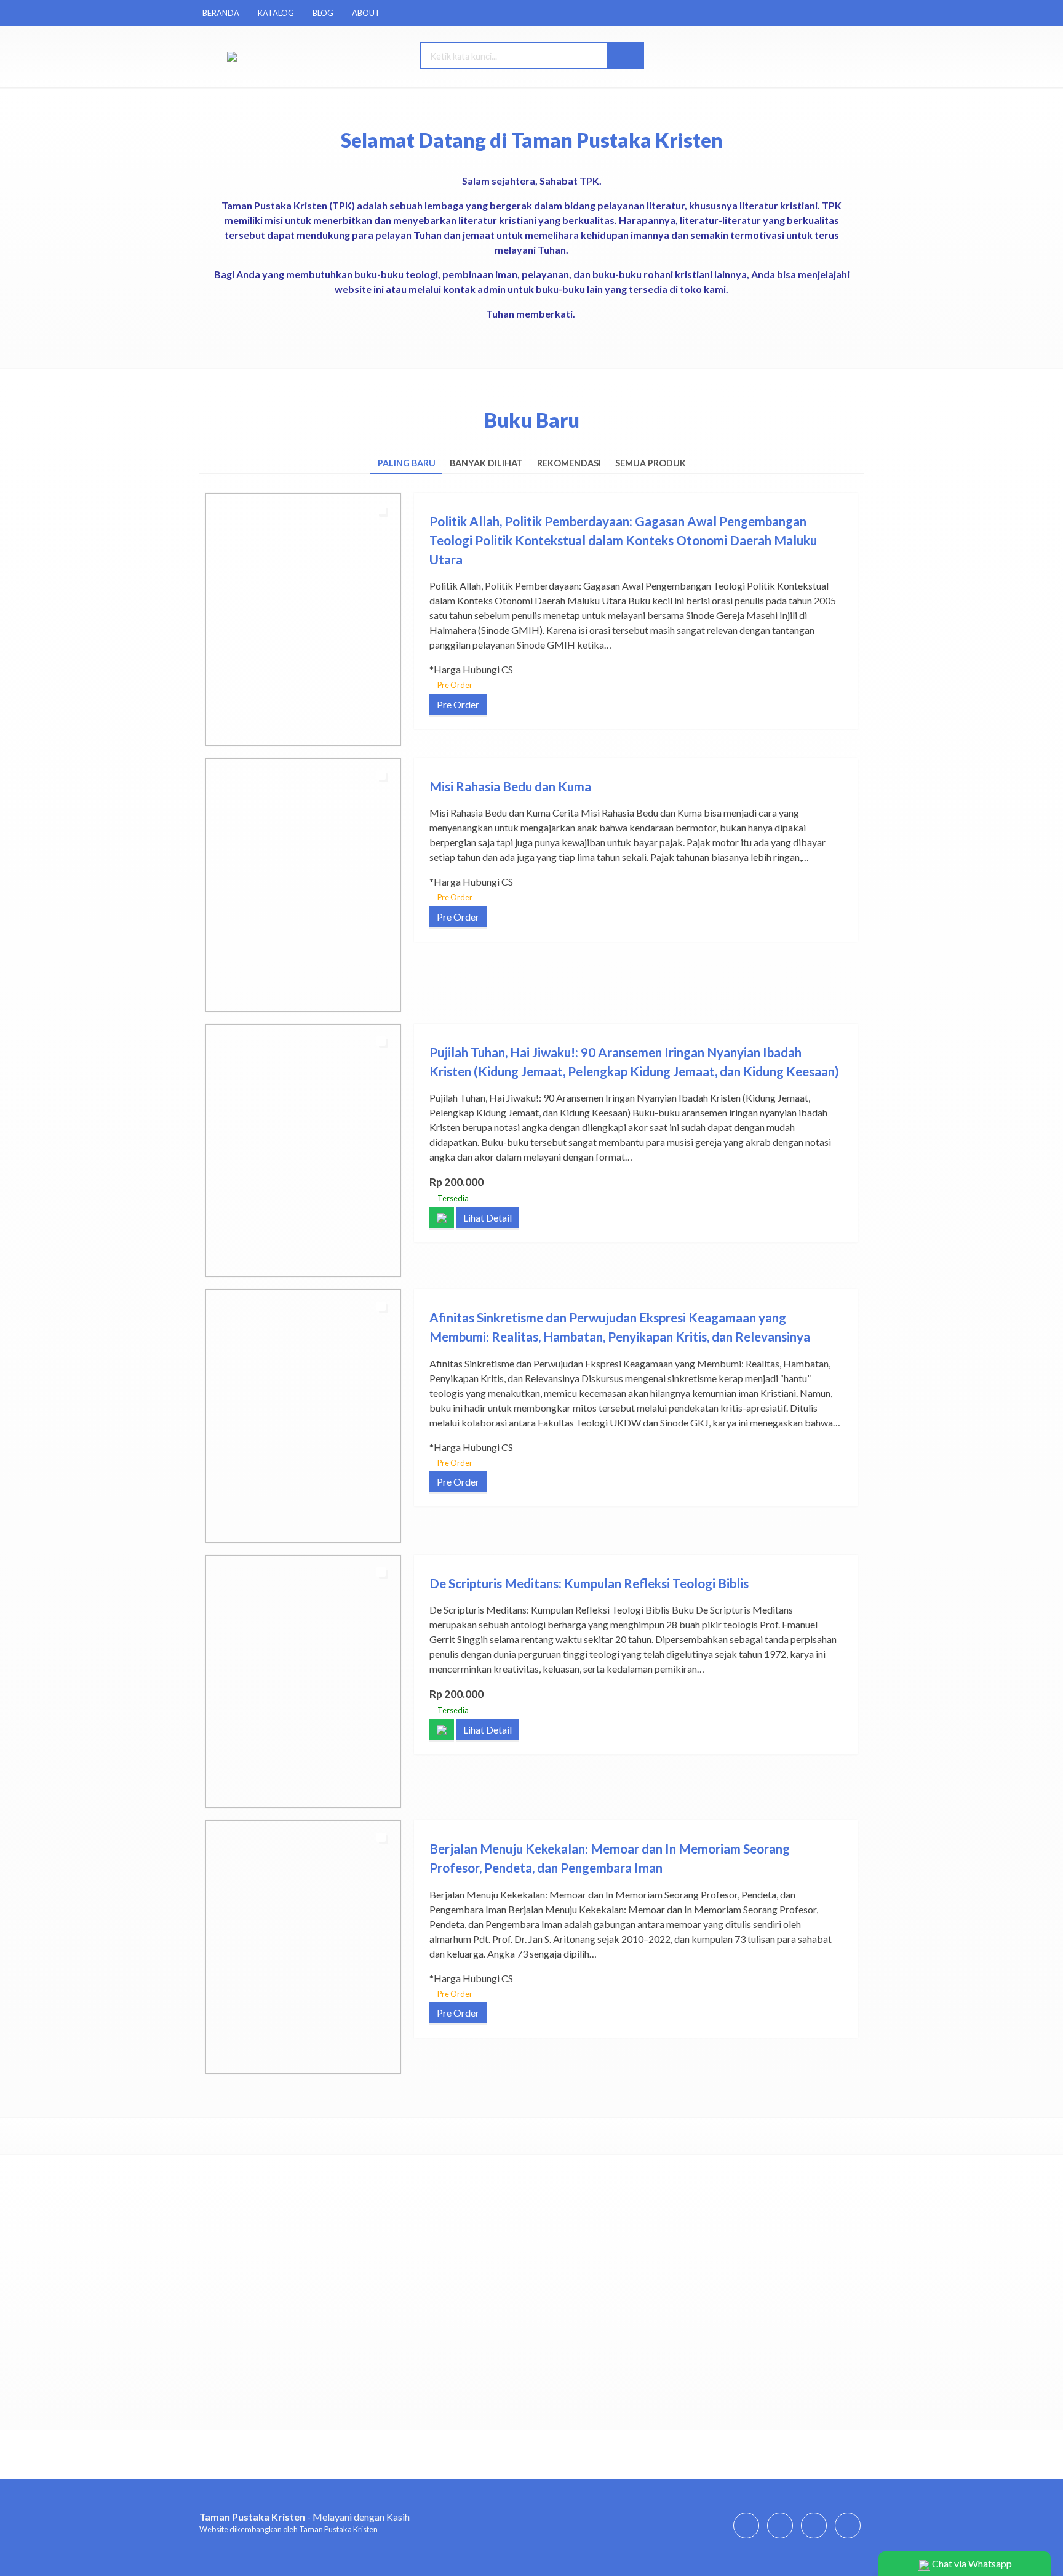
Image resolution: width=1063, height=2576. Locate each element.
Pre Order (458, 704)
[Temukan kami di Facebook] (746, 2538)
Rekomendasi (569, 463)
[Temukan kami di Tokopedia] (848, 2538)
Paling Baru (407, 463)
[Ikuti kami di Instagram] (780, 2538)
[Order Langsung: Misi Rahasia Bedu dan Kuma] (217, 997)
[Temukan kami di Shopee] (814, 2538)
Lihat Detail (488, 1218)
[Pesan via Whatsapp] (775, 56)
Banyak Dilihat (486, 463)
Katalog (276, 13)
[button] (625, 55)
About (366, 13)
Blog (323, 13)
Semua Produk (651, 463)
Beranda (221, 13)
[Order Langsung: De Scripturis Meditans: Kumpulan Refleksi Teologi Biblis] (217, 1793)
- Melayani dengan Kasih (305, 2517)
